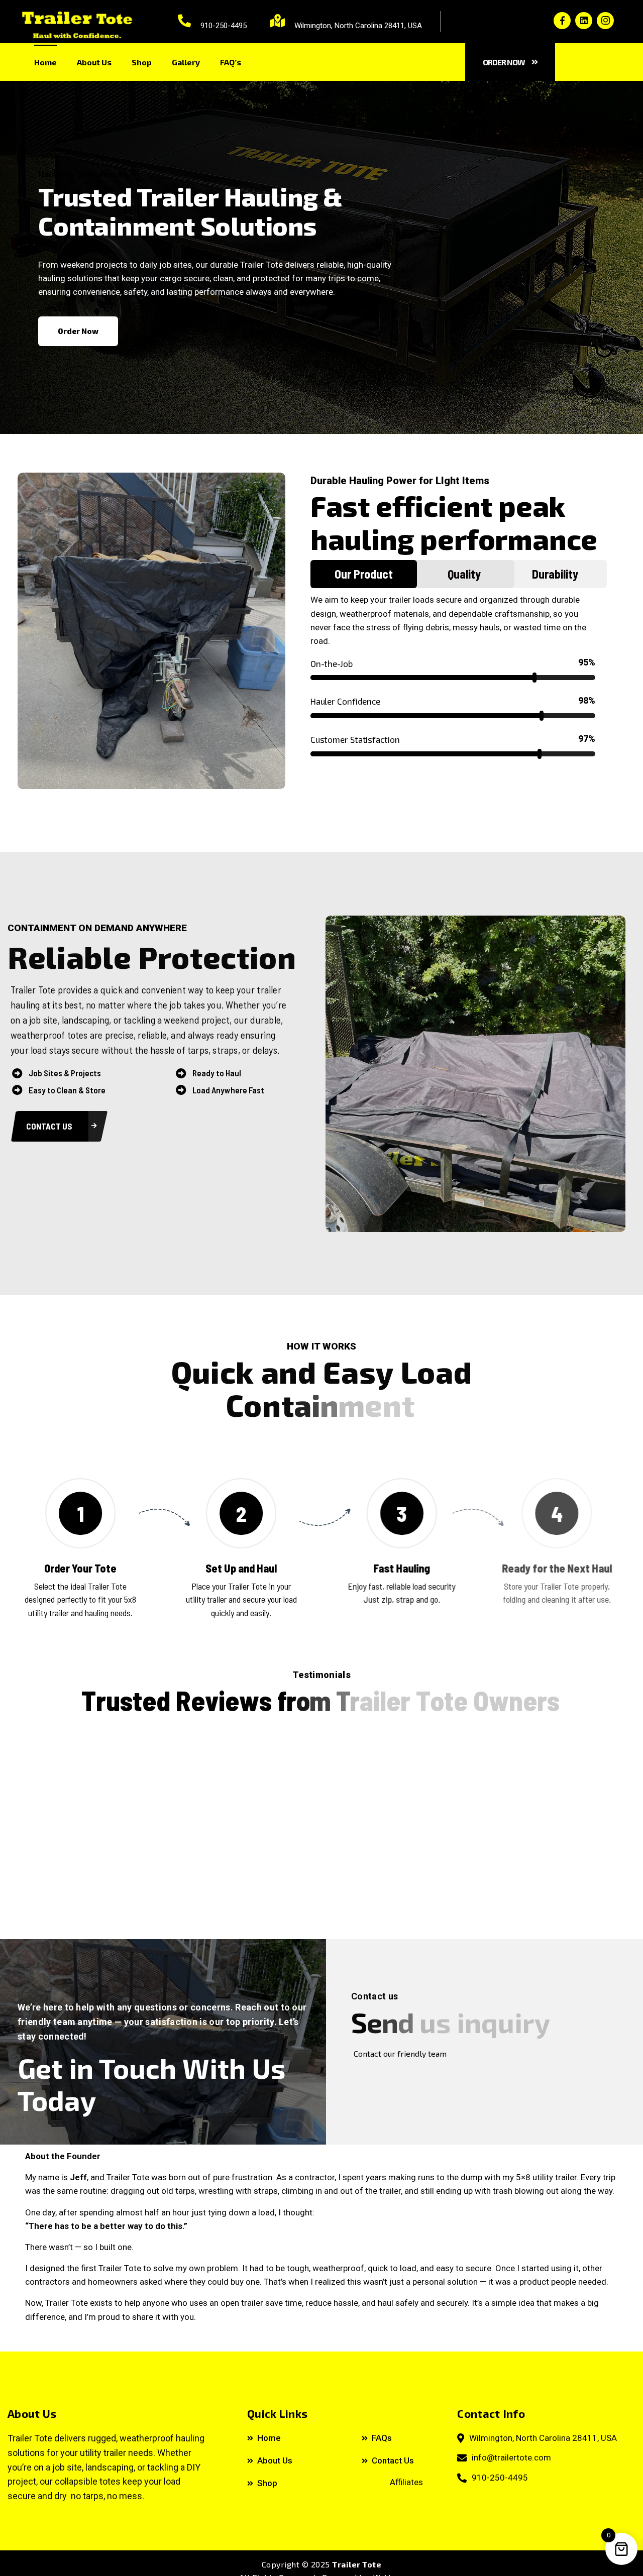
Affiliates (406, 2482)
